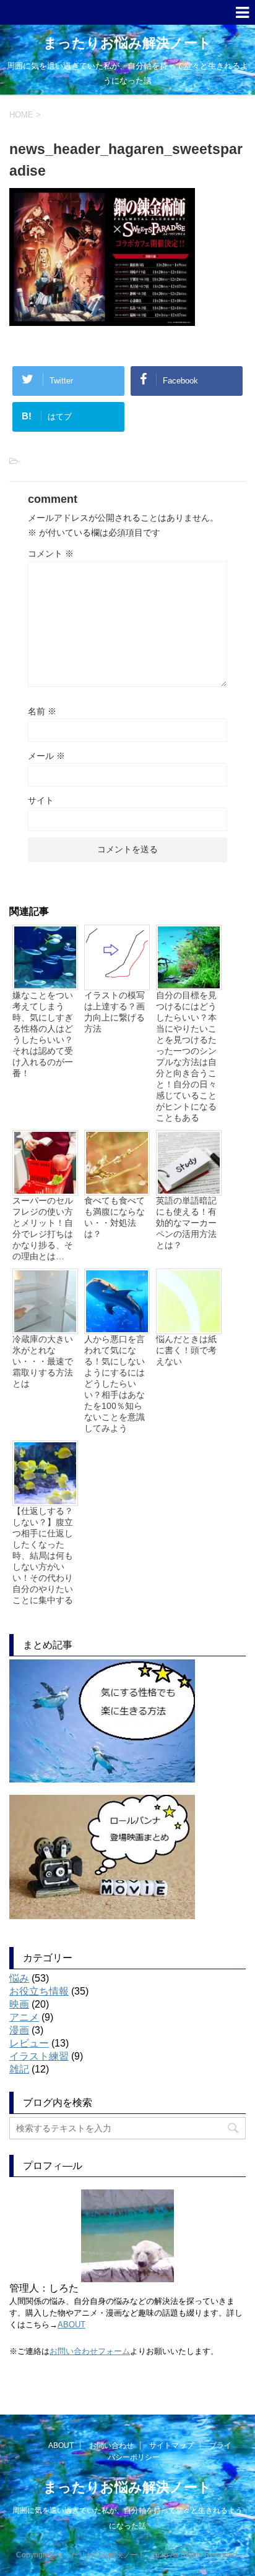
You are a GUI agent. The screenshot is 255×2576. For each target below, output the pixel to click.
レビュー (29, 2043)
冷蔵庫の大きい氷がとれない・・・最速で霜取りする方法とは (43, 1361)
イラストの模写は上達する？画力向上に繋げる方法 (115, 1012)
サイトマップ (171, 2445)
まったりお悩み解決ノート (127, 43)
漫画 (19, 2030)
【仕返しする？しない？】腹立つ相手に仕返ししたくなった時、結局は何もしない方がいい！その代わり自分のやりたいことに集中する (43, 1555)
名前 (42, 711)
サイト (41, 800)
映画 (19, 2004)
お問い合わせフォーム (90, 2351)
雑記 (19, 2069)
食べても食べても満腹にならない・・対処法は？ (115, 1217)
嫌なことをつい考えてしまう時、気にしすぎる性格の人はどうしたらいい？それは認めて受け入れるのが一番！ (43, 1034)
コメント (51, 554)
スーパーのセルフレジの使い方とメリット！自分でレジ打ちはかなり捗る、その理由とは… (43, 1228)
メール (46, 756)
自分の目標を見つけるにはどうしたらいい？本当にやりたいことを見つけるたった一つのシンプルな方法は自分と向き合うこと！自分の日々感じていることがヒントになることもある (186, 1056)
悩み (19, 1978)
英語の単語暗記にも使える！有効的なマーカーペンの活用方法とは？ (186, 1223)
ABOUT (71, 2325)
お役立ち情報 (39, 1991)
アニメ (24, 2017)
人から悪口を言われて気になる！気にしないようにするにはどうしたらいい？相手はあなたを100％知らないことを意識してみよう (115, 1384)
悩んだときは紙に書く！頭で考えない (186, 1350)
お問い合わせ (111, 2445)
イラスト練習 (39, 2056)
